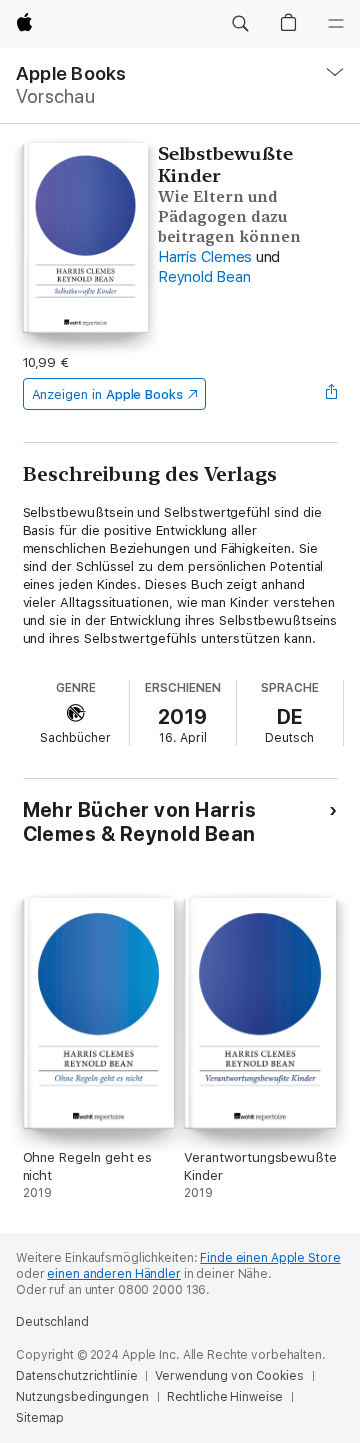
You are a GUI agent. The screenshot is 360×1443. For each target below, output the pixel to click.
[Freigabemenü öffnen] (331, 394)
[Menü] (336, 24)
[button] (240, 24)
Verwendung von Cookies (229, 1376)
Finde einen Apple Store (270, 1258)
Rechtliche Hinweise (225, 1397)
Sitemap (40, 1418)
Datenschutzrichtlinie (76, 1376)
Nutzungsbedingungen (82, 1397)
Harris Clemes (205, 257)
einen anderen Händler (113, 1274)
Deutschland (52, 1322)
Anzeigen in (108, 394)
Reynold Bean (204, 277)
